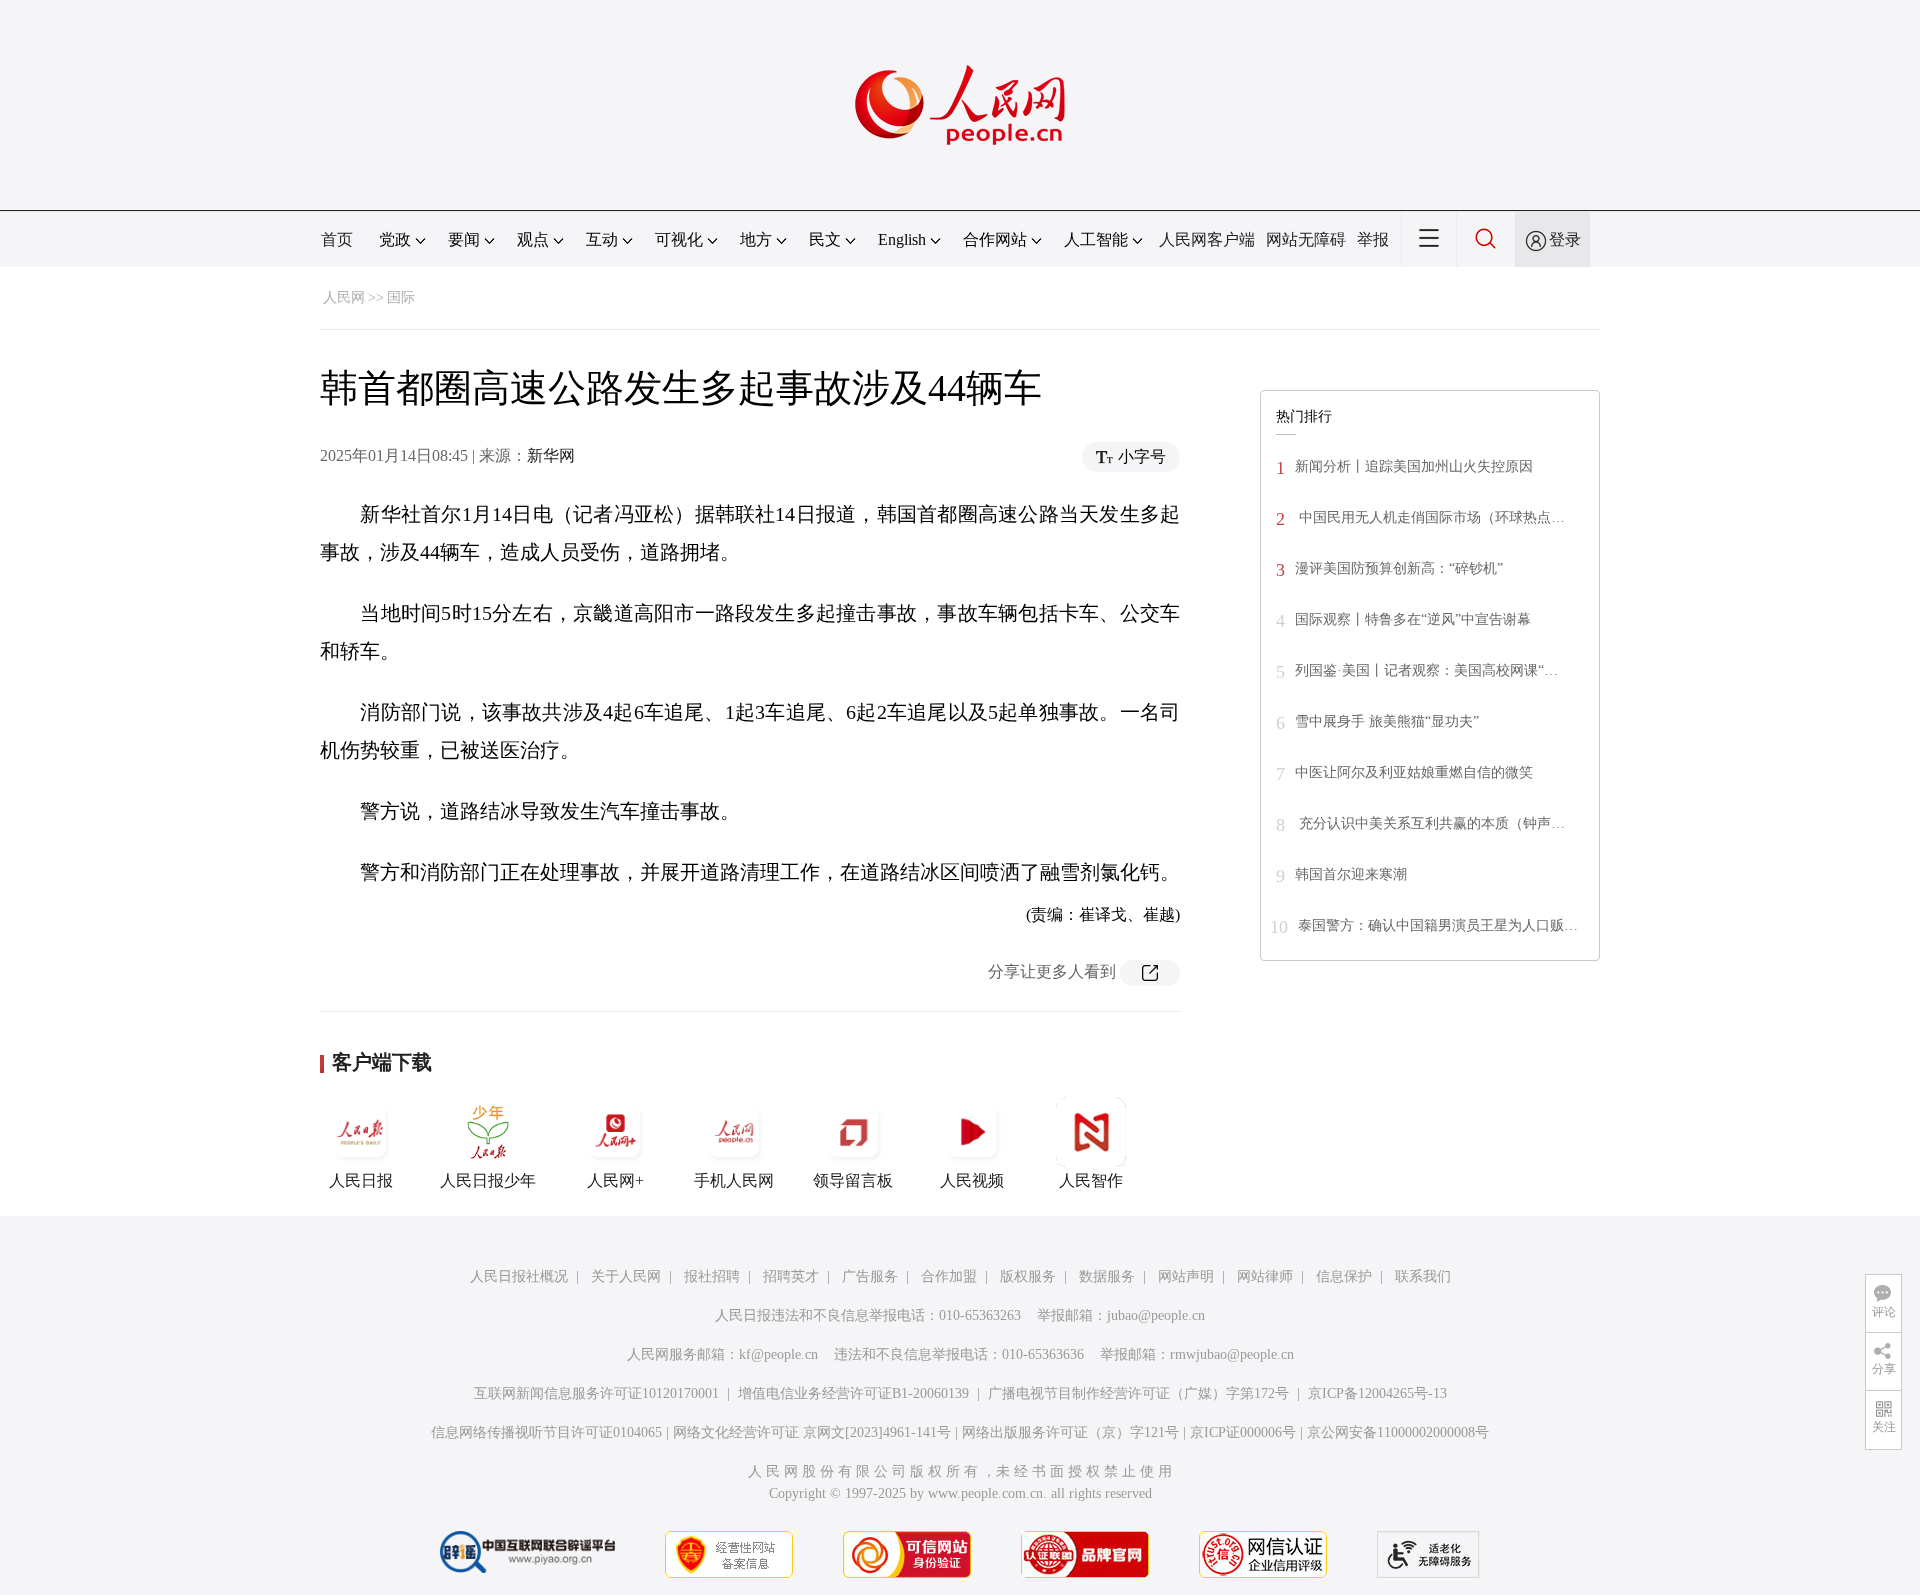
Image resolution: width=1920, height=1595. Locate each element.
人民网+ (615, 1180)
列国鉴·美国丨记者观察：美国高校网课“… (1426, 670)
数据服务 (1107, 1276)
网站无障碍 (1306, 239)
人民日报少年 (488, 1180)
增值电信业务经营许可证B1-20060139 (853, 1393)
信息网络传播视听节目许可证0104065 (546, 1432)
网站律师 (1265, 1276)
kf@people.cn (778, 1354)
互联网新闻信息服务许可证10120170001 (596, 1393)
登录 (1565, 239)
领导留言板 (853, 1180)
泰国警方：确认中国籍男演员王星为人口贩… (1438, 925)
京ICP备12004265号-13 (1377, 1393)
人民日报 (361, 1180)
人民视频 (972, 1180)
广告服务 (870, 1276)
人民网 (344, 297)
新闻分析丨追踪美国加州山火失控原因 (1414, 466)
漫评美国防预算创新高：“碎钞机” (1399, 568)
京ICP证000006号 (1243, 1432)
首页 (337, 239)
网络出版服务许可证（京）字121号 (1070, 1432)
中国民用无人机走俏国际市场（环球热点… (1430, 517)
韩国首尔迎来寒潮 (1351, 874)
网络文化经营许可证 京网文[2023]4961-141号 (812, 1432)
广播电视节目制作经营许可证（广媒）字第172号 (1138, 1393)
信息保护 (1344, 1276)
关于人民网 (626, 1276)
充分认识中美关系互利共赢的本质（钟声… (1430, 823)
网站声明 (1186, 1276)
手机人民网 (734, 1180)
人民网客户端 (1207, 239)
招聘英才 (791, 1276)
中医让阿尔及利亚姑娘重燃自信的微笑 (1414, 772)
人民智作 (1091, 1180)
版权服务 (1028, 1276)
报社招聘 (712, 1276)
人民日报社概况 (519, 1276)
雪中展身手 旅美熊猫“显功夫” (1387, 721)
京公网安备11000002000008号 (1398, 1432)
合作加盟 (949, 1276)
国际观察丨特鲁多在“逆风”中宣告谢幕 (1413, 619)
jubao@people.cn (1156, 1315)
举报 (1373, 239)
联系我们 (1423, 1276)
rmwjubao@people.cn (1232, 1354)
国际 (401, 297)
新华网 (551, 455)
